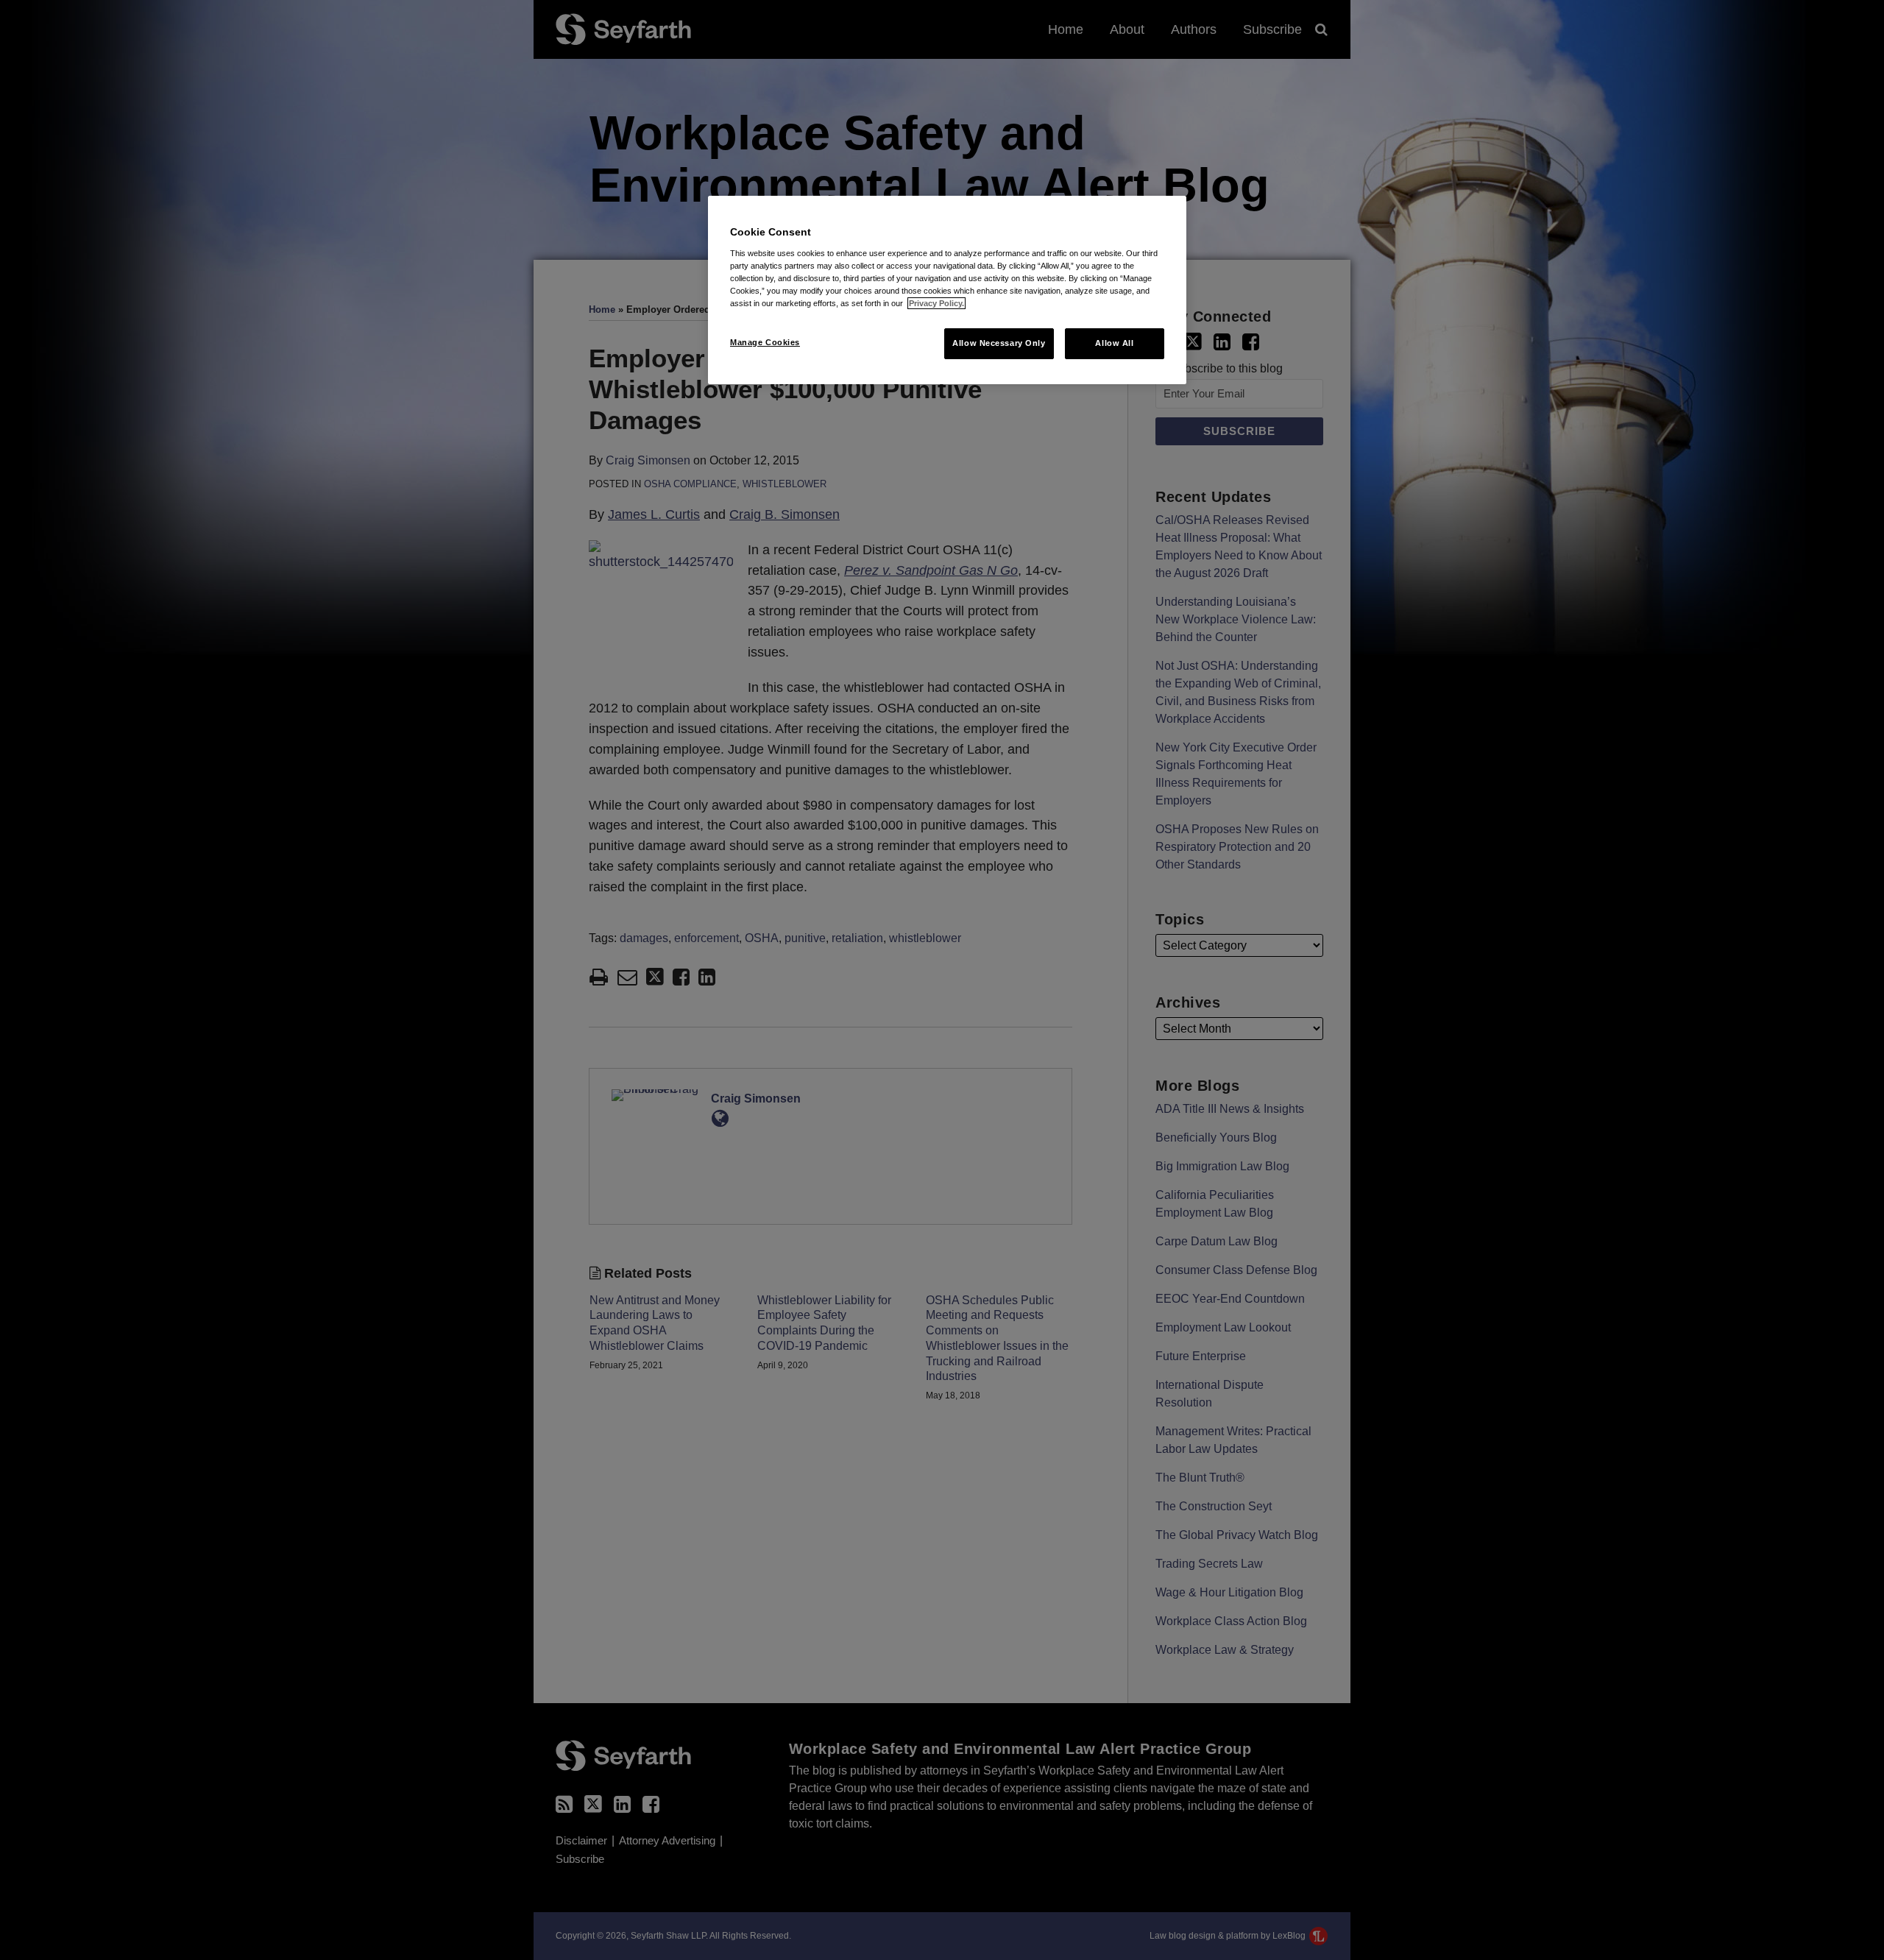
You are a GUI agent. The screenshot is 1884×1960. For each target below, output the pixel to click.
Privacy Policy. (936, 303)
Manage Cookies (765, 342)
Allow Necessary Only (999, 343)
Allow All (1114, 343)
